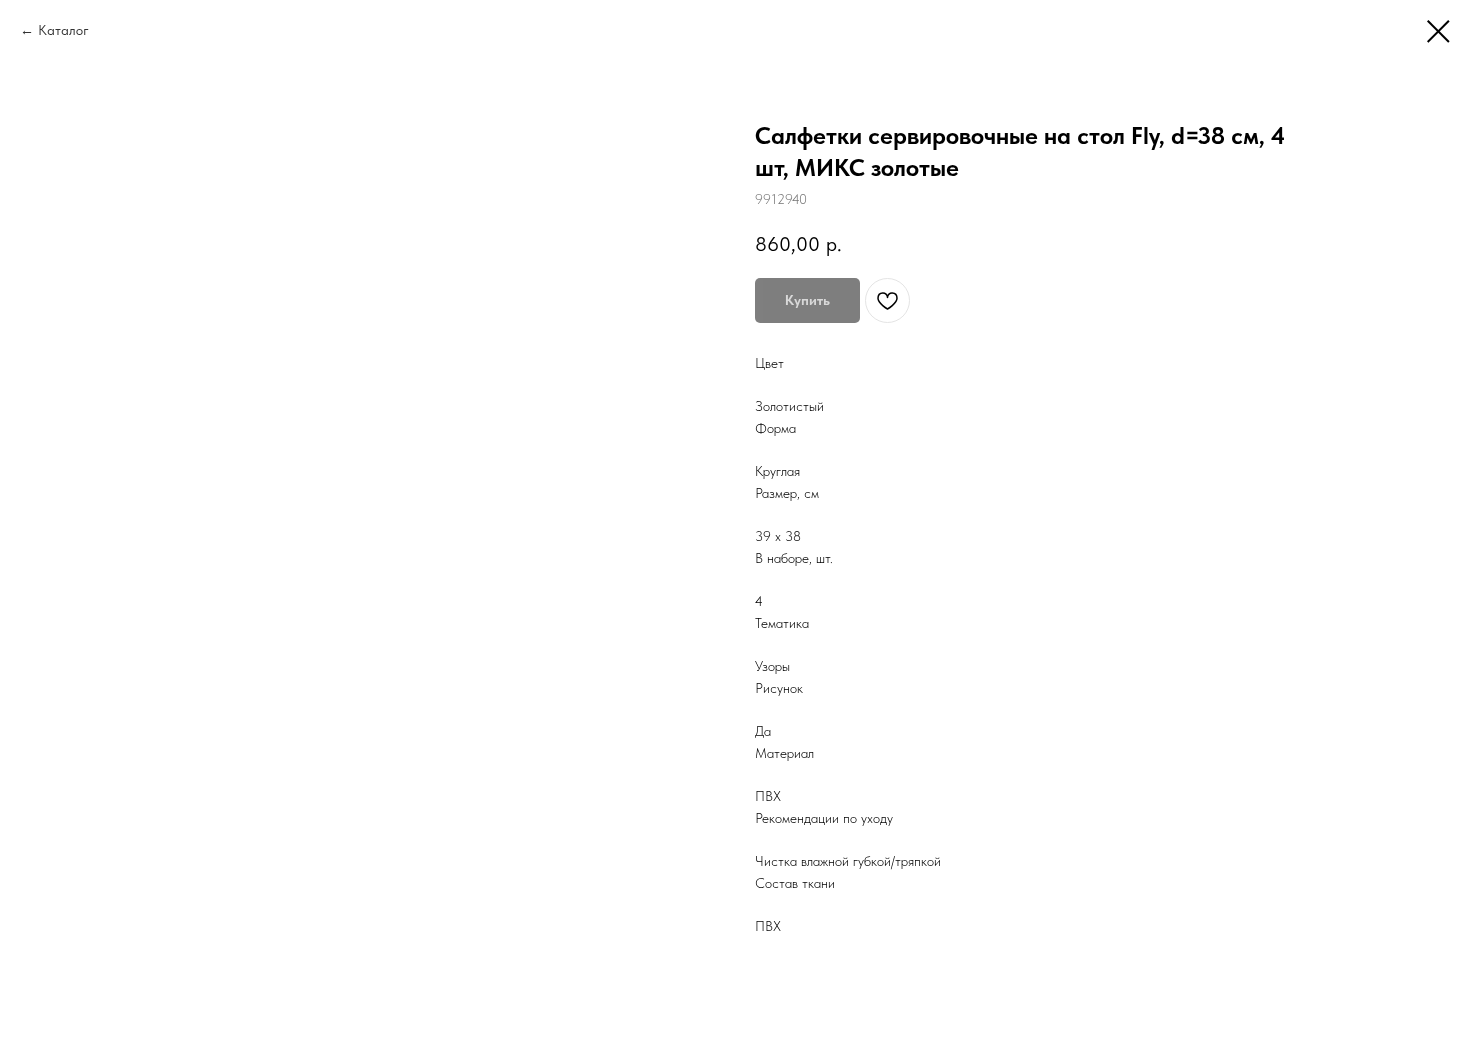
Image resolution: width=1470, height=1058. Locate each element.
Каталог (63, 30)
